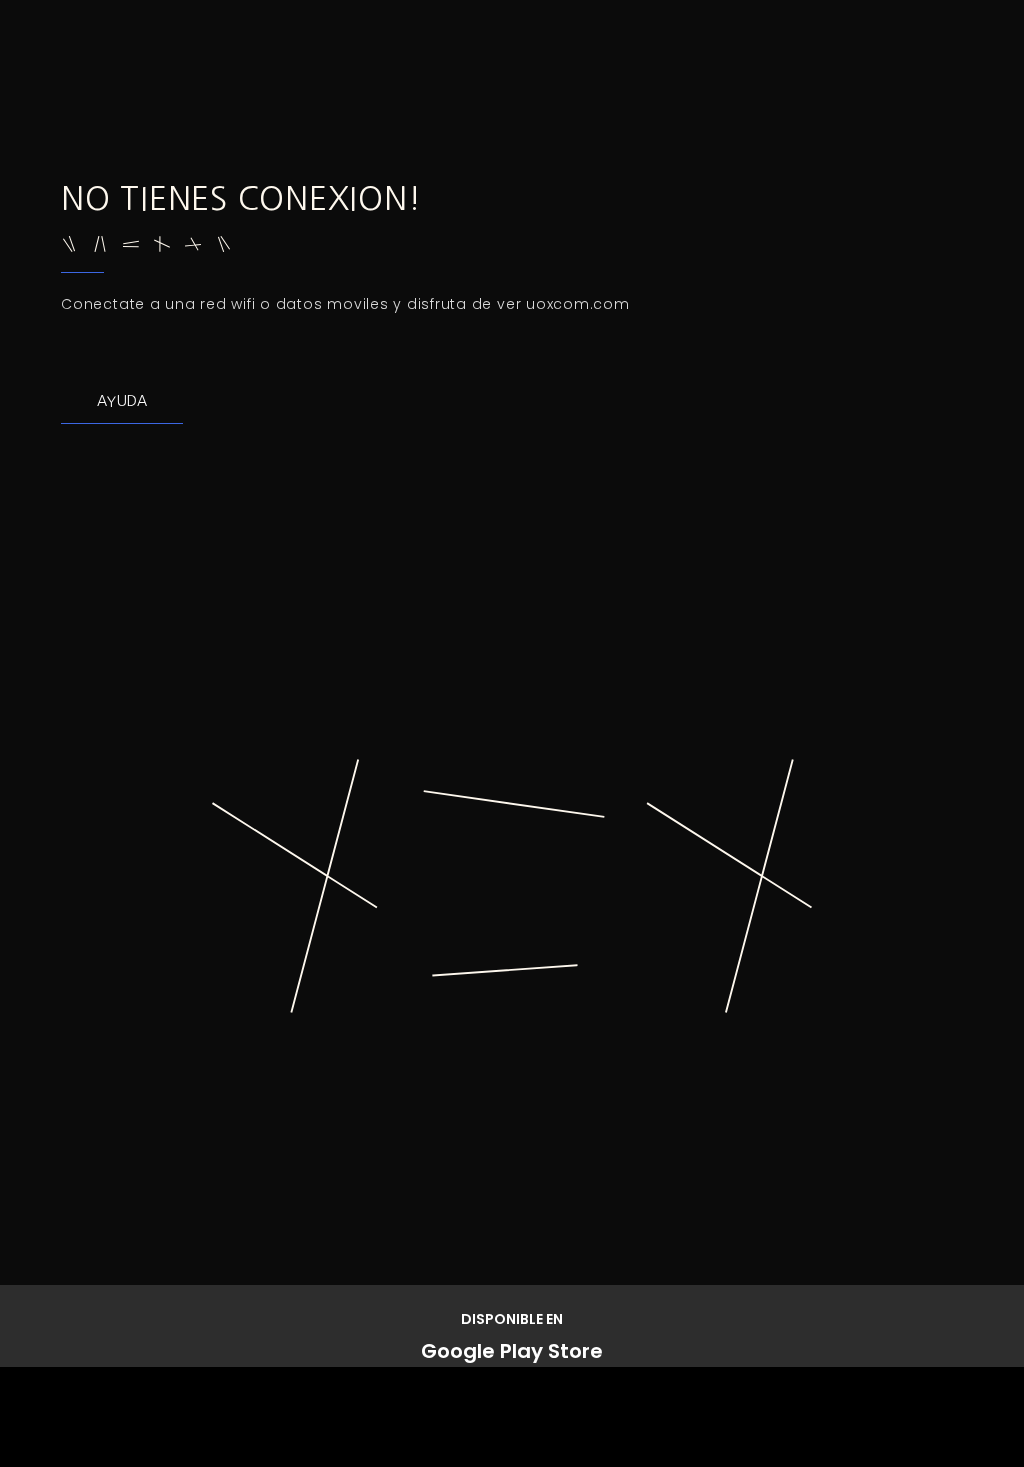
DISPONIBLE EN (512, 1319)
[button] (122, 401)
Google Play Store (512, 1351)
